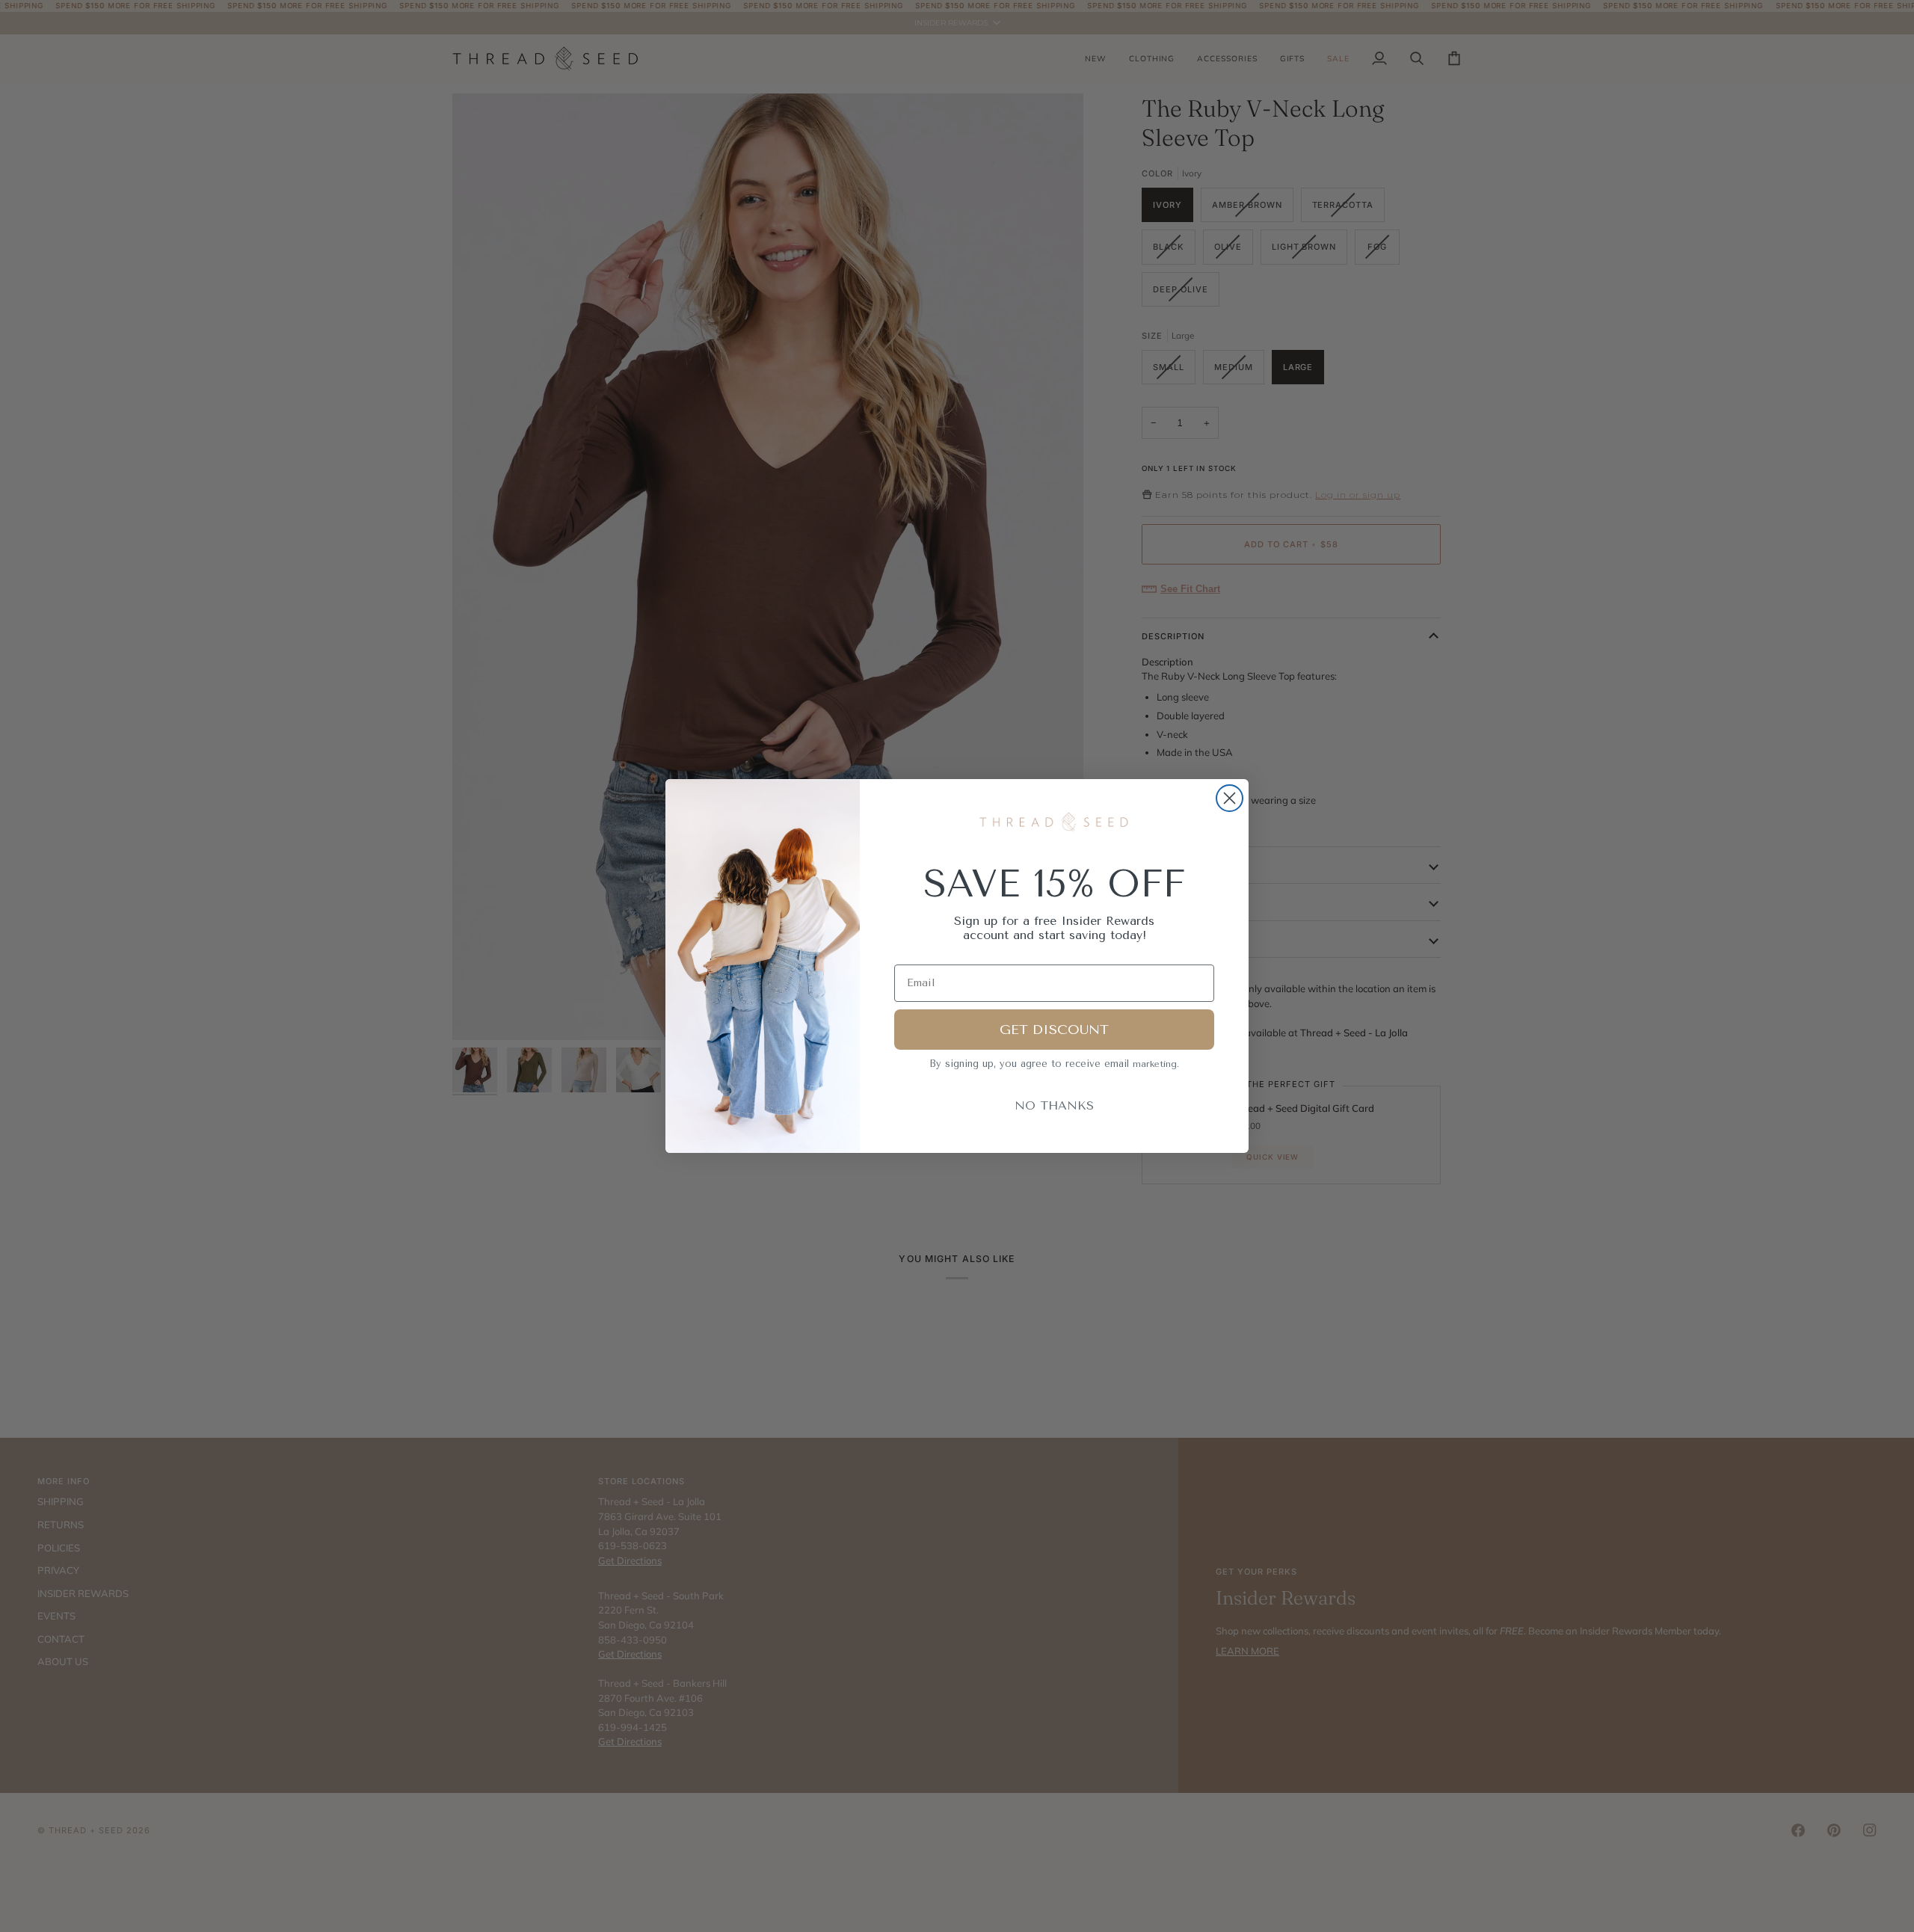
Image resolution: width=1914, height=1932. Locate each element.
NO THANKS (1054, 1105)
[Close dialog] (1230, 798)
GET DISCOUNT (1054, 1030)
